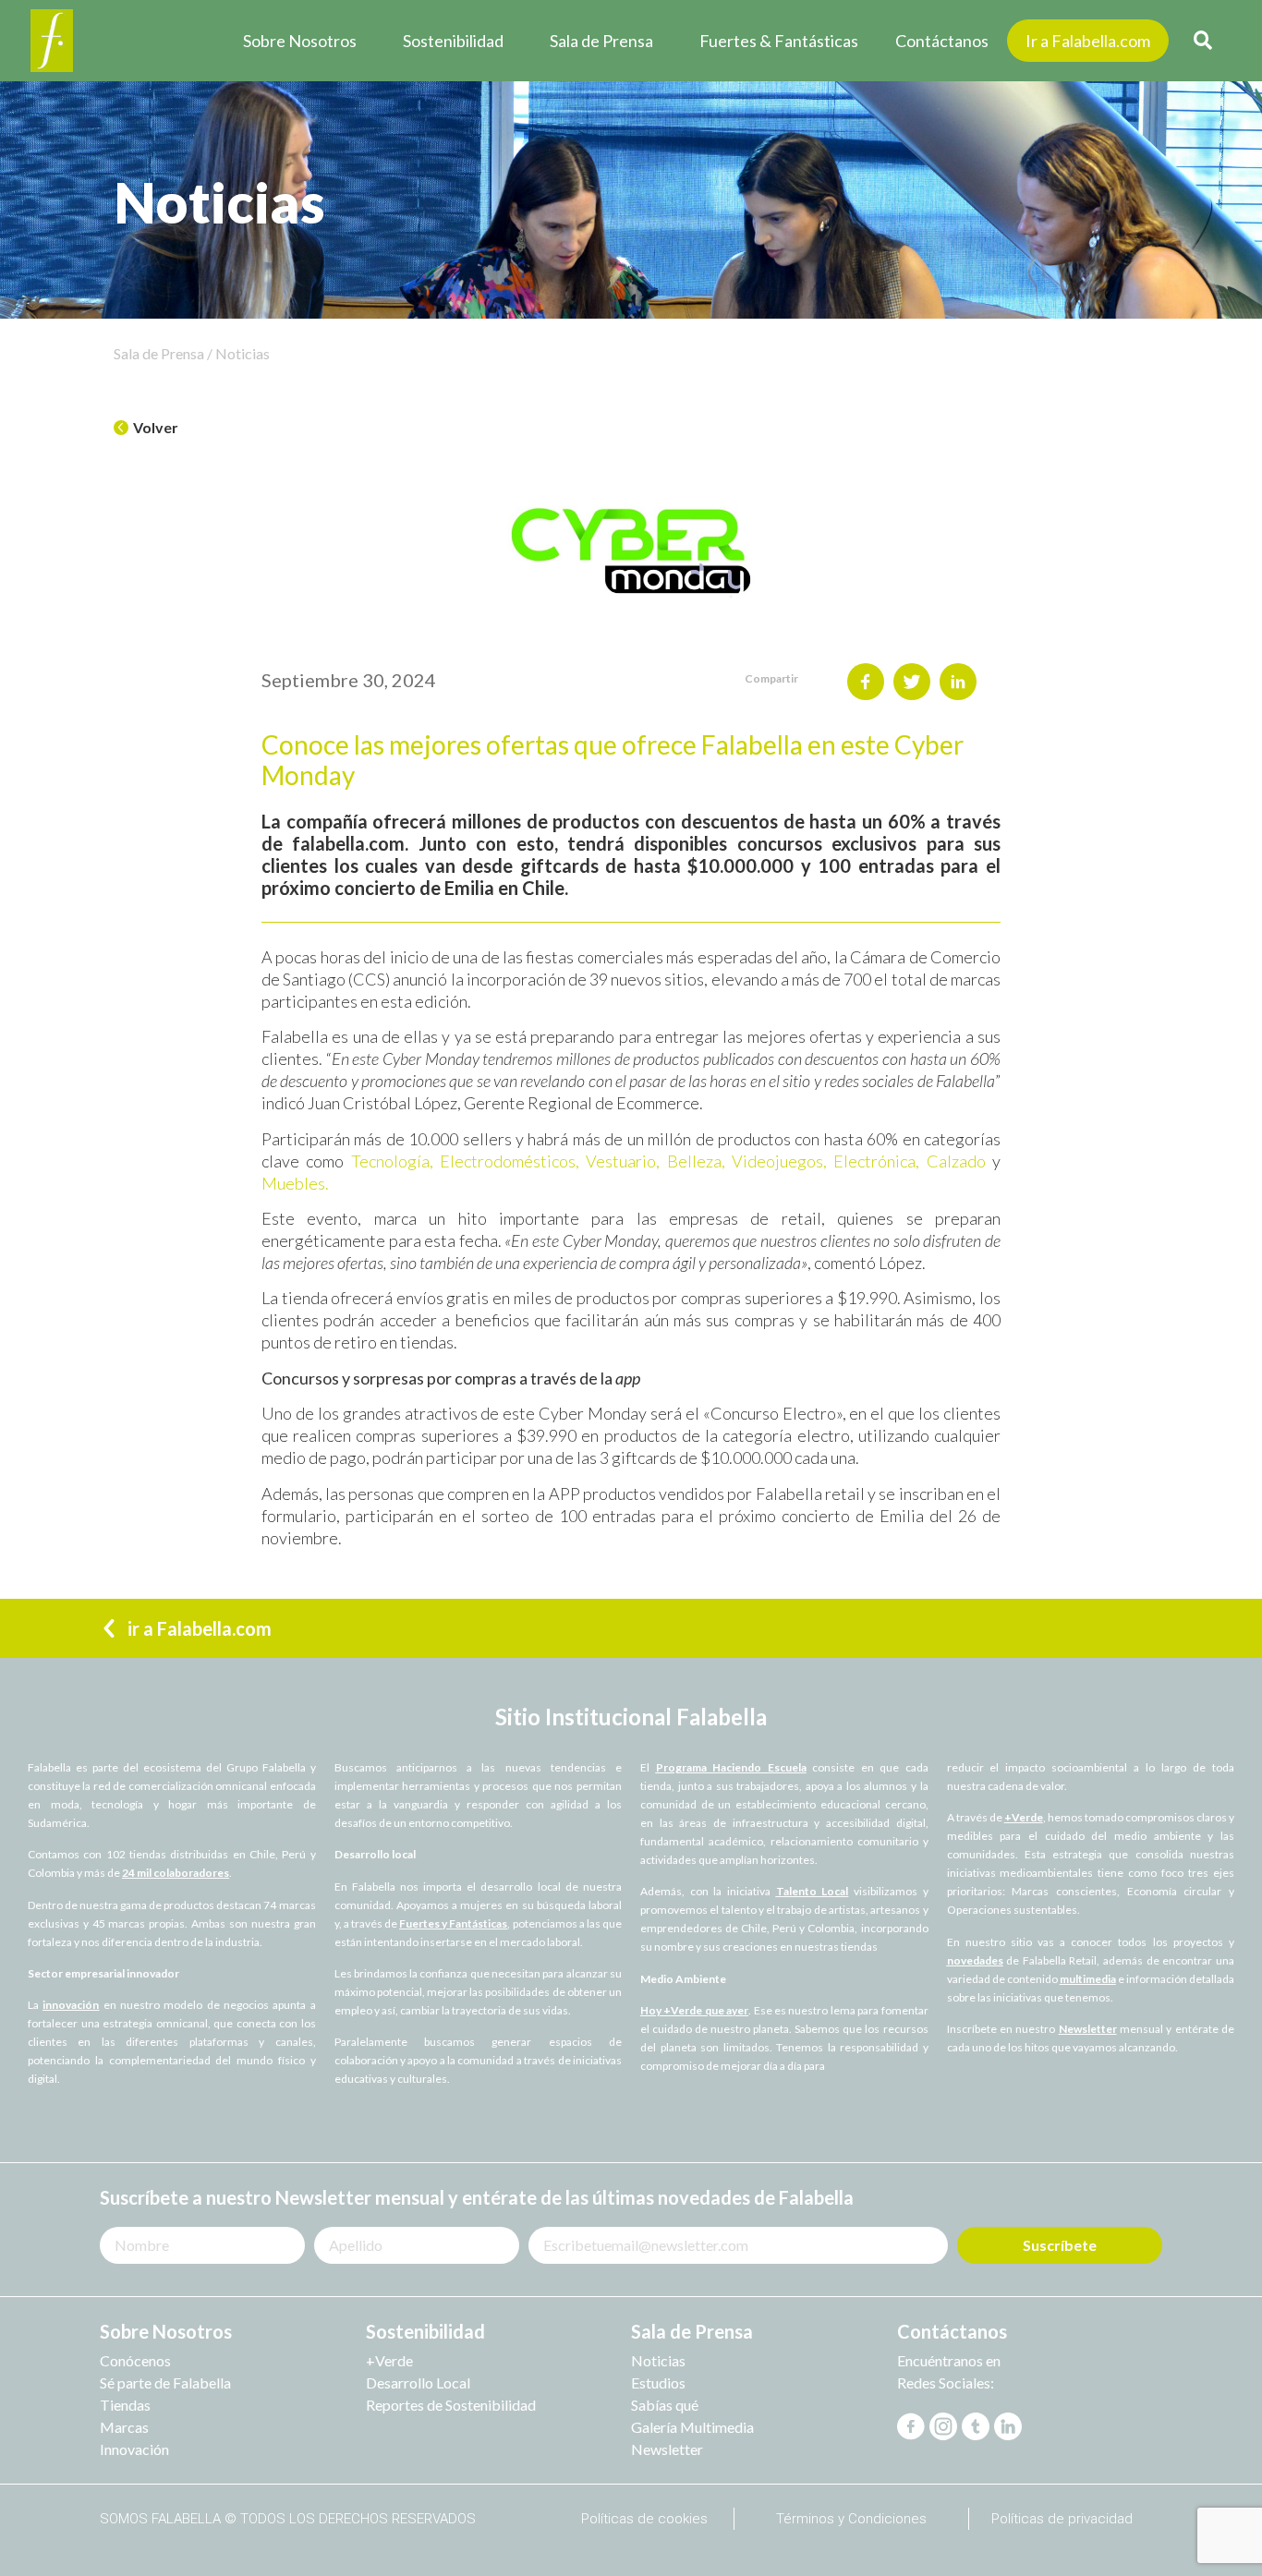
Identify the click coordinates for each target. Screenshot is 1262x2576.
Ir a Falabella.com (1088, 41)
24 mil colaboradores (176, 1873)
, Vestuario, (621, 1161)
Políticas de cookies (644, 2519)
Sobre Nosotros (300, 41)
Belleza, (699, 1161)
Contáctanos (942, 41)
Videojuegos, (779, 1161)
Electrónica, (876, 1161)
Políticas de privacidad (1062, 2519)
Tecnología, (392, 1161)
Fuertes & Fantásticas (779, 41)
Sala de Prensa (601, 41)
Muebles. (295, 1183)
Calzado (956, 1161)
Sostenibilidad (453, 41)
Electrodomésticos (504, 1161)
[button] (146, 429)
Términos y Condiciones (851, 2519)
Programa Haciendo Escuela (731, 1767)
